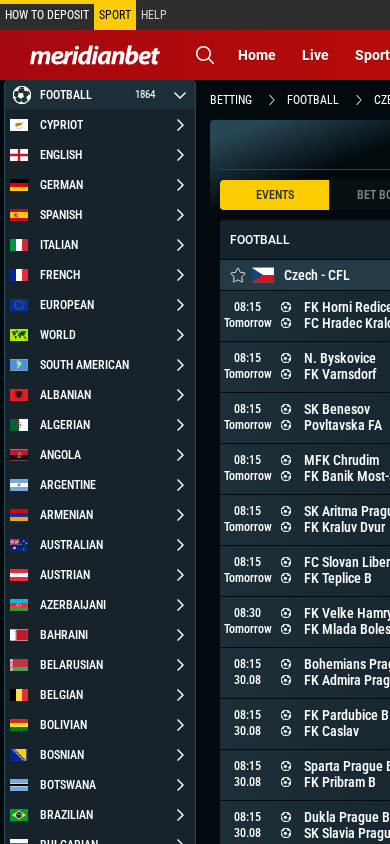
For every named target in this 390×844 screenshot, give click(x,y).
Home (257, 55)
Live (315, 55)
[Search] (205, 55)
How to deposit (47, 15)
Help (154, 15)
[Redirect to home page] (95, 55)
